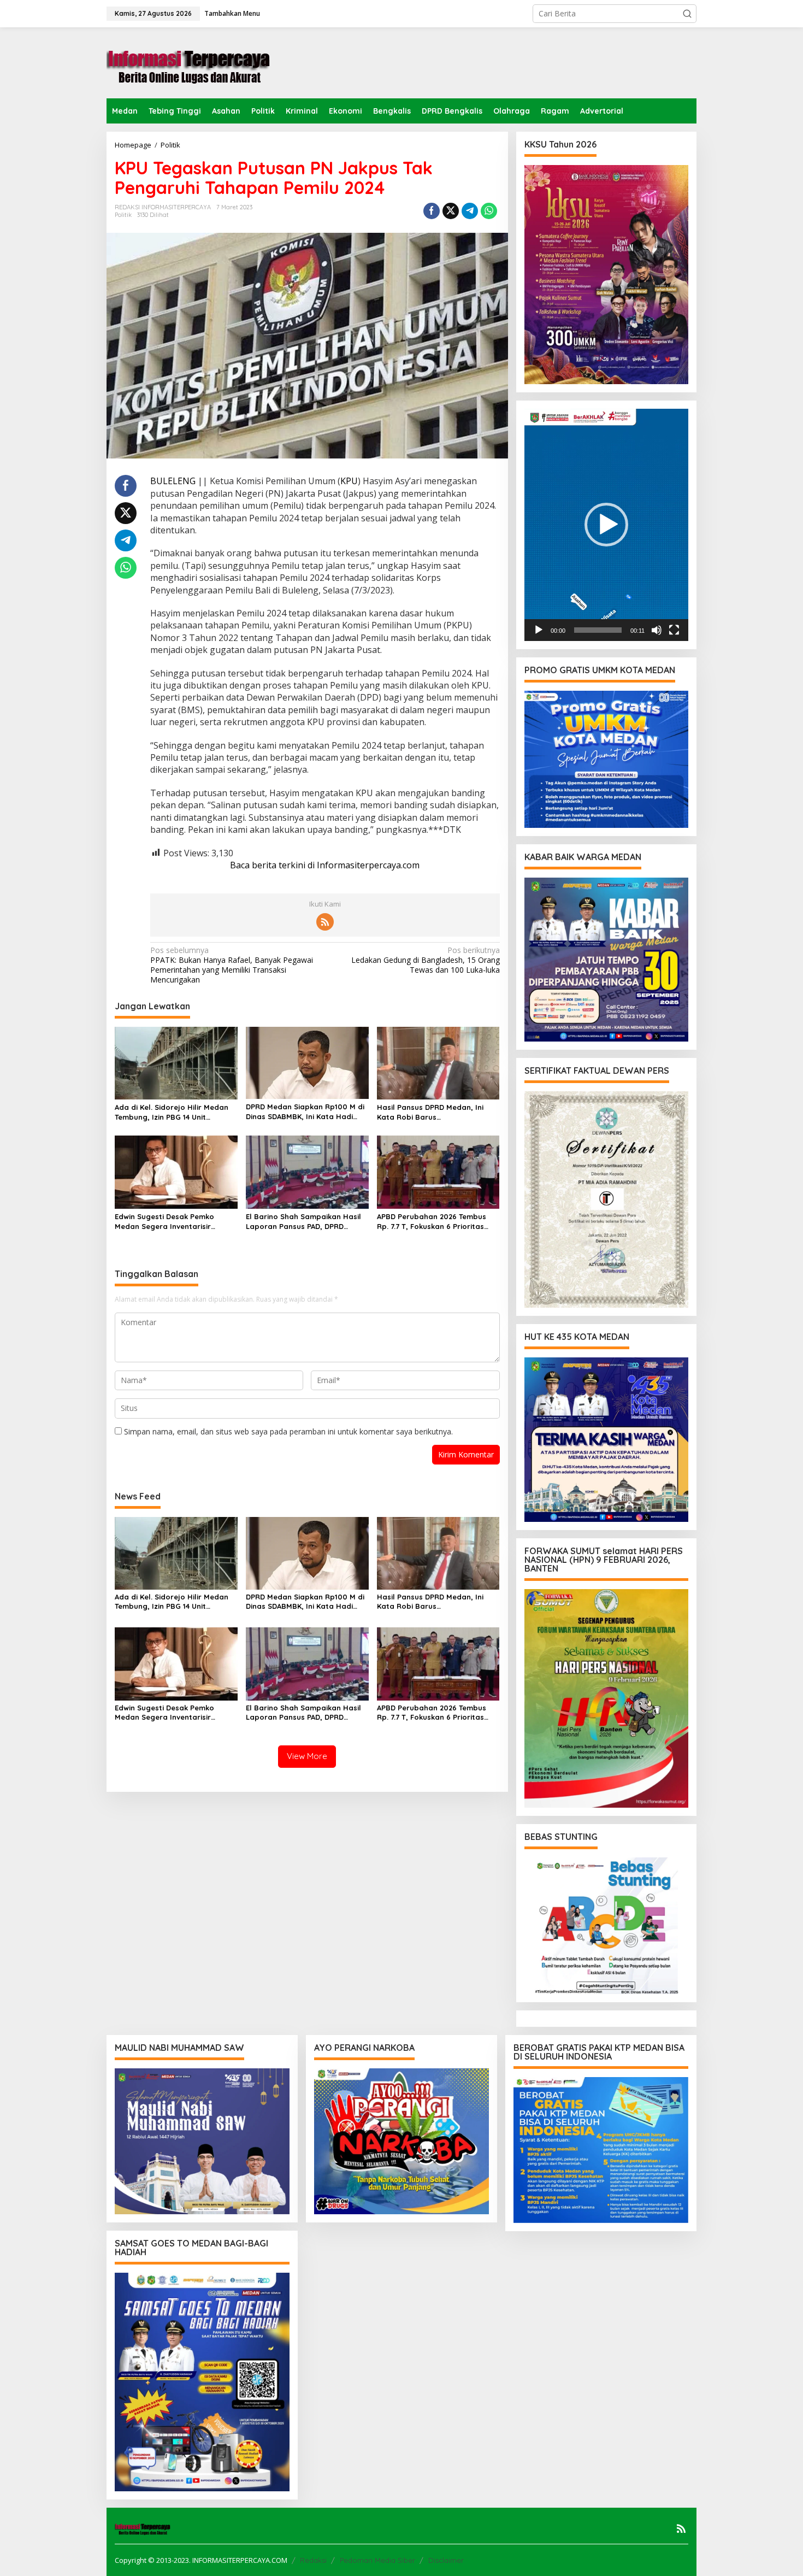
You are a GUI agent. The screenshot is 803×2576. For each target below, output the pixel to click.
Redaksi (313, 2560)
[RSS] (325, 922)
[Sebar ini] (432, 211)
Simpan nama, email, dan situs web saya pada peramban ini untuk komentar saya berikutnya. (288, 1431)
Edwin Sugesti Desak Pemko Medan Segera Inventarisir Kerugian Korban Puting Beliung (172, 1222)
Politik (123, 215)
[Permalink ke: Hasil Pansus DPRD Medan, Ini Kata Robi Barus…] (438, 1062)
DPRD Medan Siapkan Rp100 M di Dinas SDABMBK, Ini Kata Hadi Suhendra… (305, 1112)
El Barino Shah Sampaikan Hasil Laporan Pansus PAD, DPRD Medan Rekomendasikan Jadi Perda (303, 1222)
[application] (606, 525)
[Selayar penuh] (674, 630)
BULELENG (173, 481)
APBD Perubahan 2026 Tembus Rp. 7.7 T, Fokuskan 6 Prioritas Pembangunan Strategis (432, 1222)
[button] (687, 14)
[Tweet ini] (451, 211)
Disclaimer (446, 2560)
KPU (349, 481)
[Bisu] (657, 630)
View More (307, 1756)
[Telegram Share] (470, 211)
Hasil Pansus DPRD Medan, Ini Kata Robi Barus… (430, 1112)
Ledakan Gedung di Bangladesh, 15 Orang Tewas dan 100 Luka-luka (425, 960)
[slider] (598, 630)
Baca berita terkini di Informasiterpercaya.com (325, 865)
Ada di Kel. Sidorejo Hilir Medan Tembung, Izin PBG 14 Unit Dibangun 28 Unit (172, 1112)
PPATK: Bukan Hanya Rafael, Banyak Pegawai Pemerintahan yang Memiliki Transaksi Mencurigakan (232, 965)
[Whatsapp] (489, 211)
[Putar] (539, 630)
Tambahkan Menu (232, 13)
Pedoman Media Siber (377, 2560)
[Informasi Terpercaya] (188, 62)
